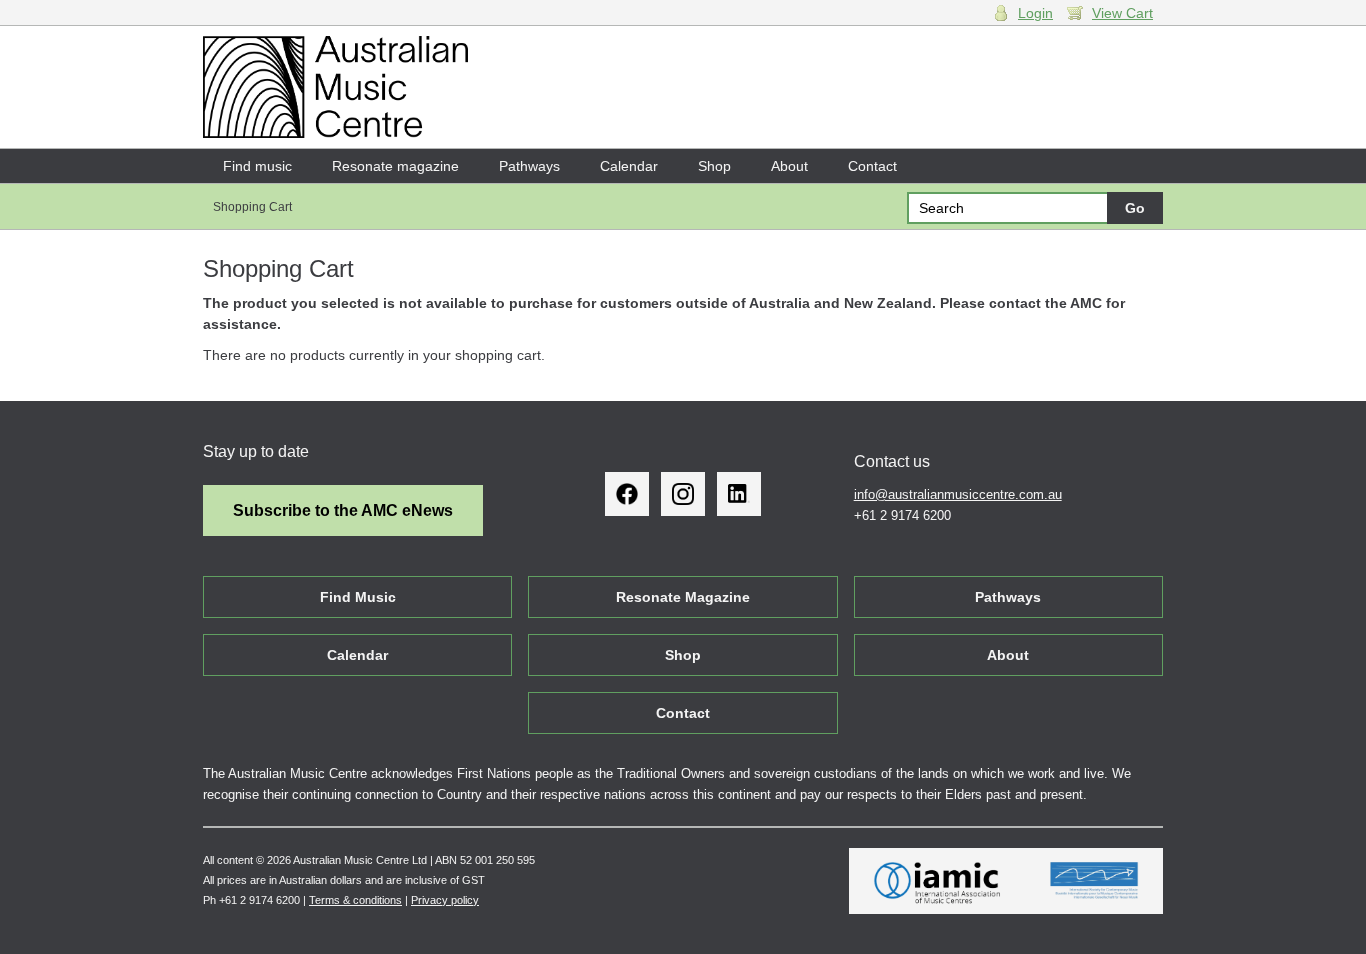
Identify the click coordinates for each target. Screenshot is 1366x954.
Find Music (358, 597)
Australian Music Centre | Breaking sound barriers (335, 87)
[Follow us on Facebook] (627, 494)
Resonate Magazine (683, 597)
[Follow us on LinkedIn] (739, 494)
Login (1035, 13)
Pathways (529, 166)
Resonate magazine (395, 166)
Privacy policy (445, 900)
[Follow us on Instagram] (683, 494)
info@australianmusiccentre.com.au (958, 494)
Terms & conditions (355, 900)
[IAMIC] (937, 881)
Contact (872, 166)
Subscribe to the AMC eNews (343, 510)
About (789, 166)
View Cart (1122, 13)
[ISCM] (1094, 881)
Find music (257, 166)
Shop (714, 166)
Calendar (629, 166)
